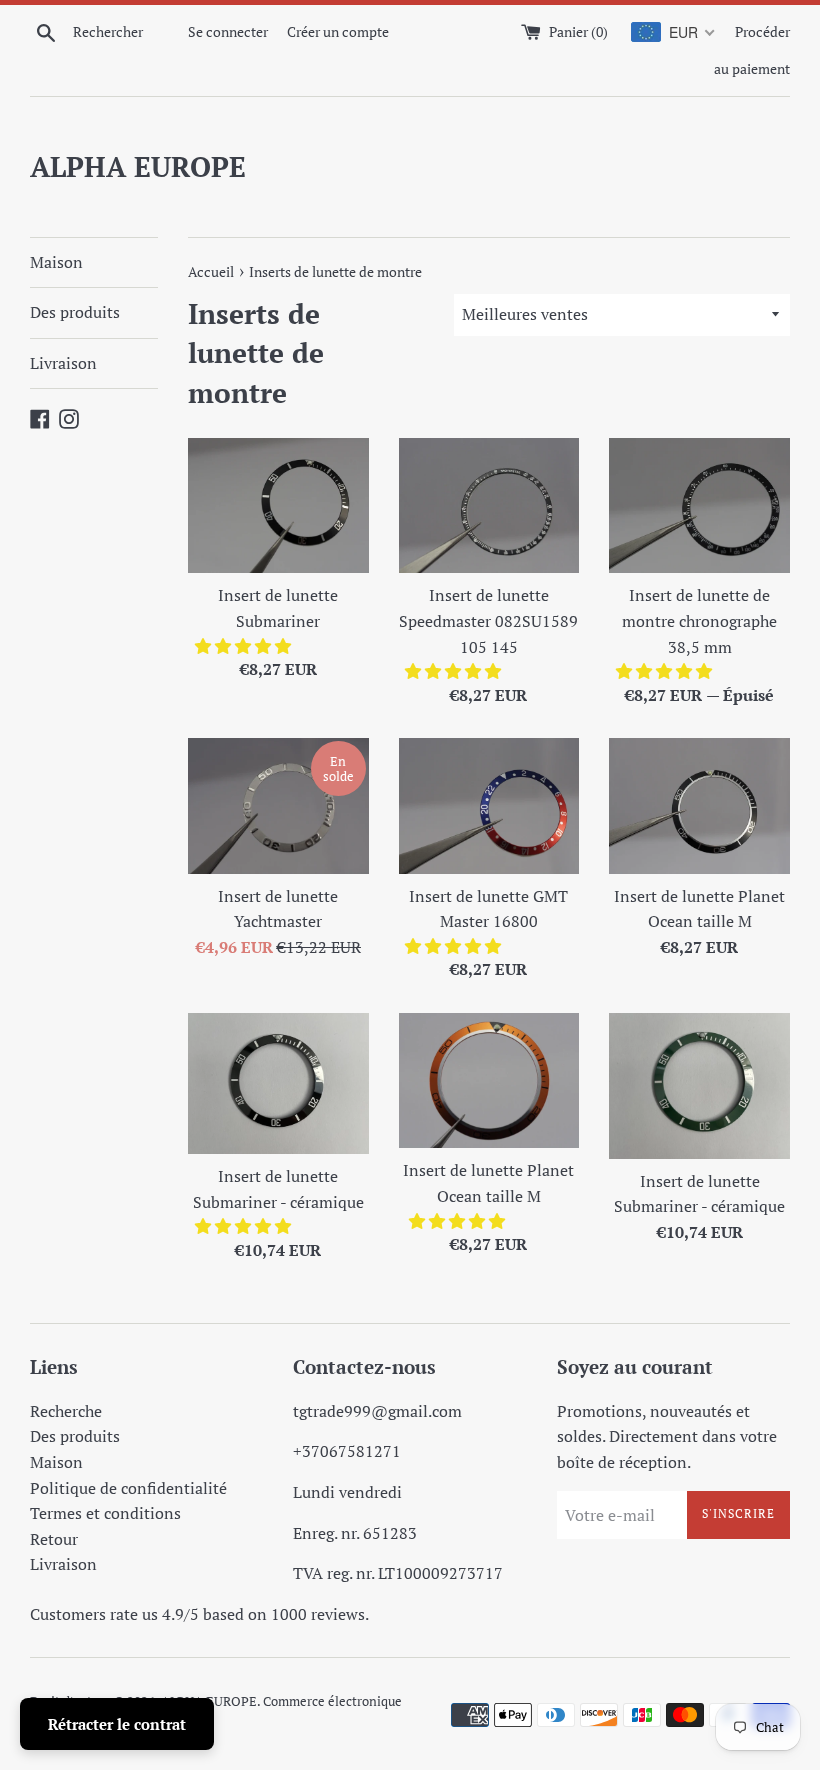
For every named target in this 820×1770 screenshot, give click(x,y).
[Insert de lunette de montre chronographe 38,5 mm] (699, 505)
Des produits (75, 312)
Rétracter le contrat (117, 1724)
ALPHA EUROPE (138, 166)
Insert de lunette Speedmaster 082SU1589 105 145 (488, 620)
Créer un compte (338, 31)
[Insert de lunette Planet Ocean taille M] (699, 805)
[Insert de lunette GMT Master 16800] (489, 805)
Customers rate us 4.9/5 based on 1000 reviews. (199, 1614)
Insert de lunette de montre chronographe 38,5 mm (699, 620)
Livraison (63, 363)
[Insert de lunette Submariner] (278, 505)
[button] (245, 646)
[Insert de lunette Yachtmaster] (278, 805)
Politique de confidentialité (128, 1488)
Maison (56, 262)
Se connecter (228, 31)
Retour (54, 1539)
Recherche (66, 1411)
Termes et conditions (105, 1513)
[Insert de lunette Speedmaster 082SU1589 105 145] (489, 505)
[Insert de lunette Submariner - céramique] (278, 1083)
